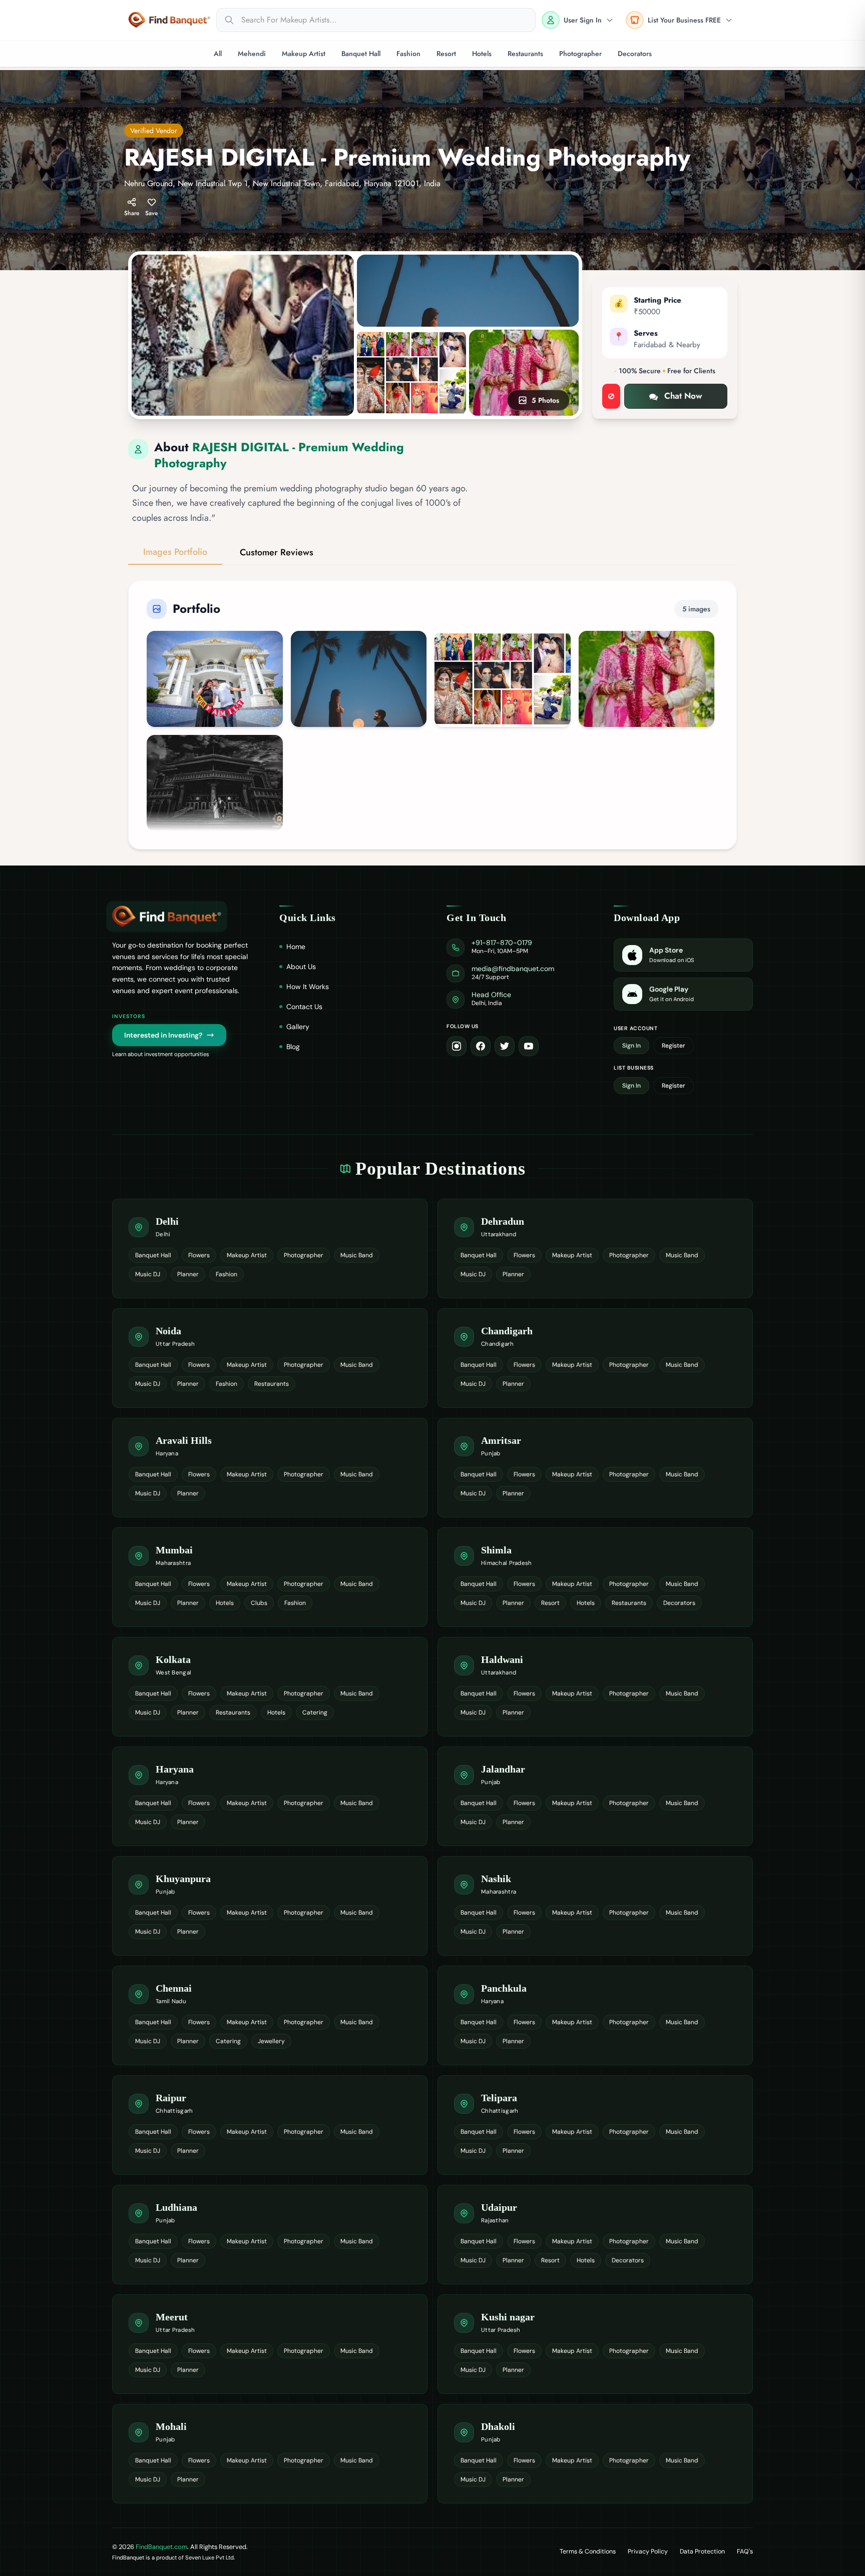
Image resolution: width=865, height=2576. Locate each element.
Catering (315, 1712)
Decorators (635, 54)
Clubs (259, 1603)
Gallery (298, 1027)
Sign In (631, 1046)
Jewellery (271, 2041)
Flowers (199, 1255)
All (218, 54)
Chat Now (683, 396)
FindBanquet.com (161, 2547)
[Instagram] (457, 1046)
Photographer (580, 54)
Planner (188, 1274)
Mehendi (252, 54)
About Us (301, 967)
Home (296, 947)
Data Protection (702, 2551)
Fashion (408, 54)
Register (674, 1046)
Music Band (357, 1255)
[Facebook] (481, 1046)
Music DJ (148, 1274)
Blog (293, 1047)
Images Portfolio (175, 552)
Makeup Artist (304, 54)
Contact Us (304, 1007)
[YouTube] (529, 1046)
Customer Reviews (277, 552)
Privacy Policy (648, 2551)
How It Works (308, 987)
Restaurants (525, 54)
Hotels (482, 54)
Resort (446, 54)
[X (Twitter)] (505, 1046)
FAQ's (745, 2551)
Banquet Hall (361, 54)
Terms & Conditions (588, 2551)
